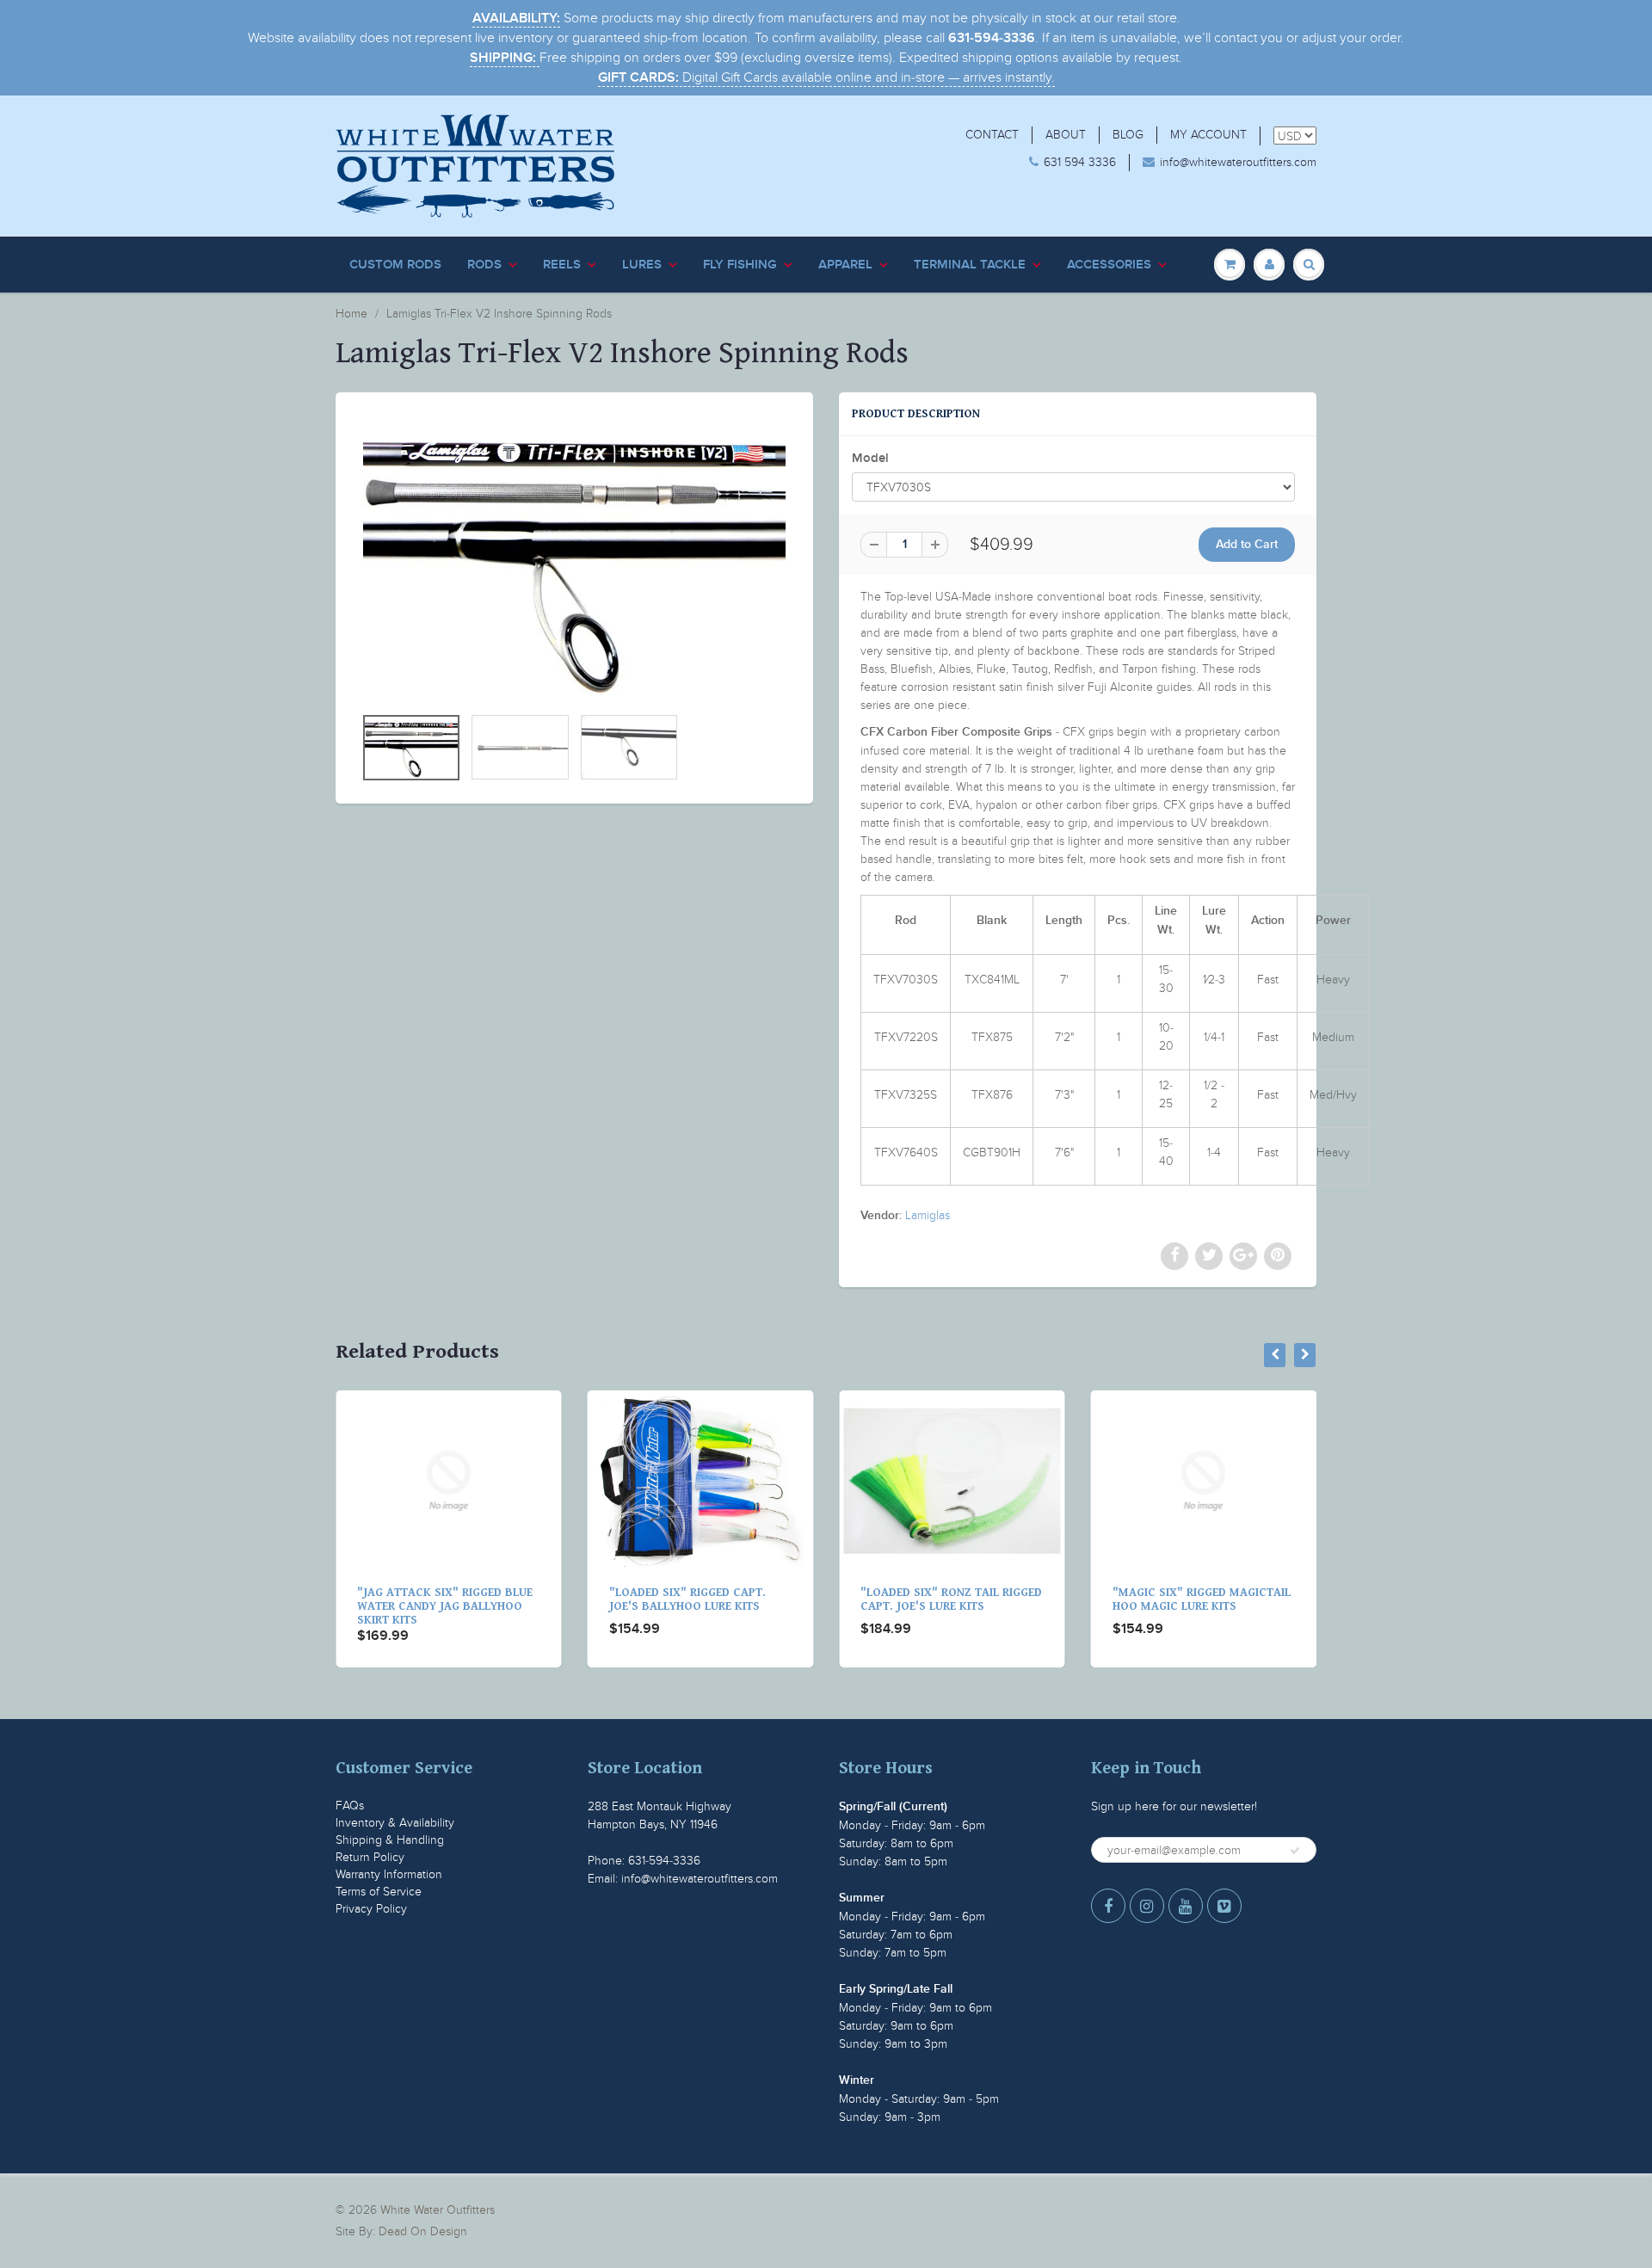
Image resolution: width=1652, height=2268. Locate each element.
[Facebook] (1108, 1906)
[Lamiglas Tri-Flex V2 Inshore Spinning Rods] (574, 557)
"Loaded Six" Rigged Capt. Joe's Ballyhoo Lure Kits (437, 1599)
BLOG (1128, 135)
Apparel (845, 265)
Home (351, 314)
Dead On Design (423, 2231)
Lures (642, 265)
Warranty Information (389, 1874)
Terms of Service (379, 1892)
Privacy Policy (371, 1909)
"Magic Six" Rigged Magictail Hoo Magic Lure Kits (951, 1599)
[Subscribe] (1295, 1851)
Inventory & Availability (395, 1823)
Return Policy (370, 1857)
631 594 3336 (1080, 162)
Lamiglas (928, 1215)
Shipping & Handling (390, 1840)
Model (870, 458)
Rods (484, 265)
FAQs (350, 1806)
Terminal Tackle (970, 265)
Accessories (1109, 265)
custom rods (395, 265)
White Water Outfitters (438, 2210)
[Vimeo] (1224, 1906)
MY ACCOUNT (1208, 135)
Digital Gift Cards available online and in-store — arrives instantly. (826, 77)
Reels (562, 265)
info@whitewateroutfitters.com (1238, 162)
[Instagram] (1147, 1906)
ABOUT (1066, 135)
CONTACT (992, 135)
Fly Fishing (740, 265)
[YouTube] (1186, 1906)
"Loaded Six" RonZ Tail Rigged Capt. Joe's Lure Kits (702, 1599)
